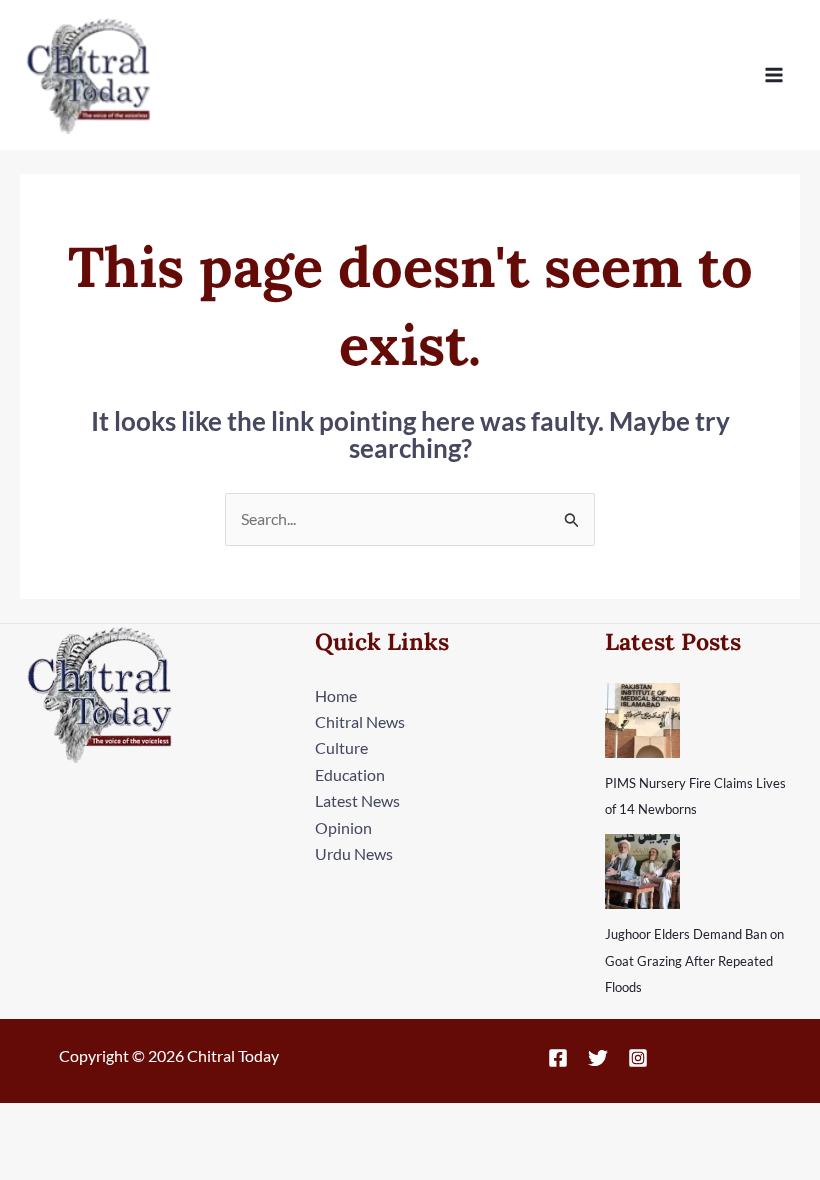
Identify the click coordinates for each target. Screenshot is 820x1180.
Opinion (343, 827)
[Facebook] (558, 1058)
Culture (341, 747)
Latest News (357, 800)
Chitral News (360, 721)
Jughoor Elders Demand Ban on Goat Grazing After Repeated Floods (694, 960)
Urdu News (354, 853)
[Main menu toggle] (774, 75)
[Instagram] (638, 1058)
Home (336, 695)
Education (350, 774)
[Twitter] (598, 1058)
